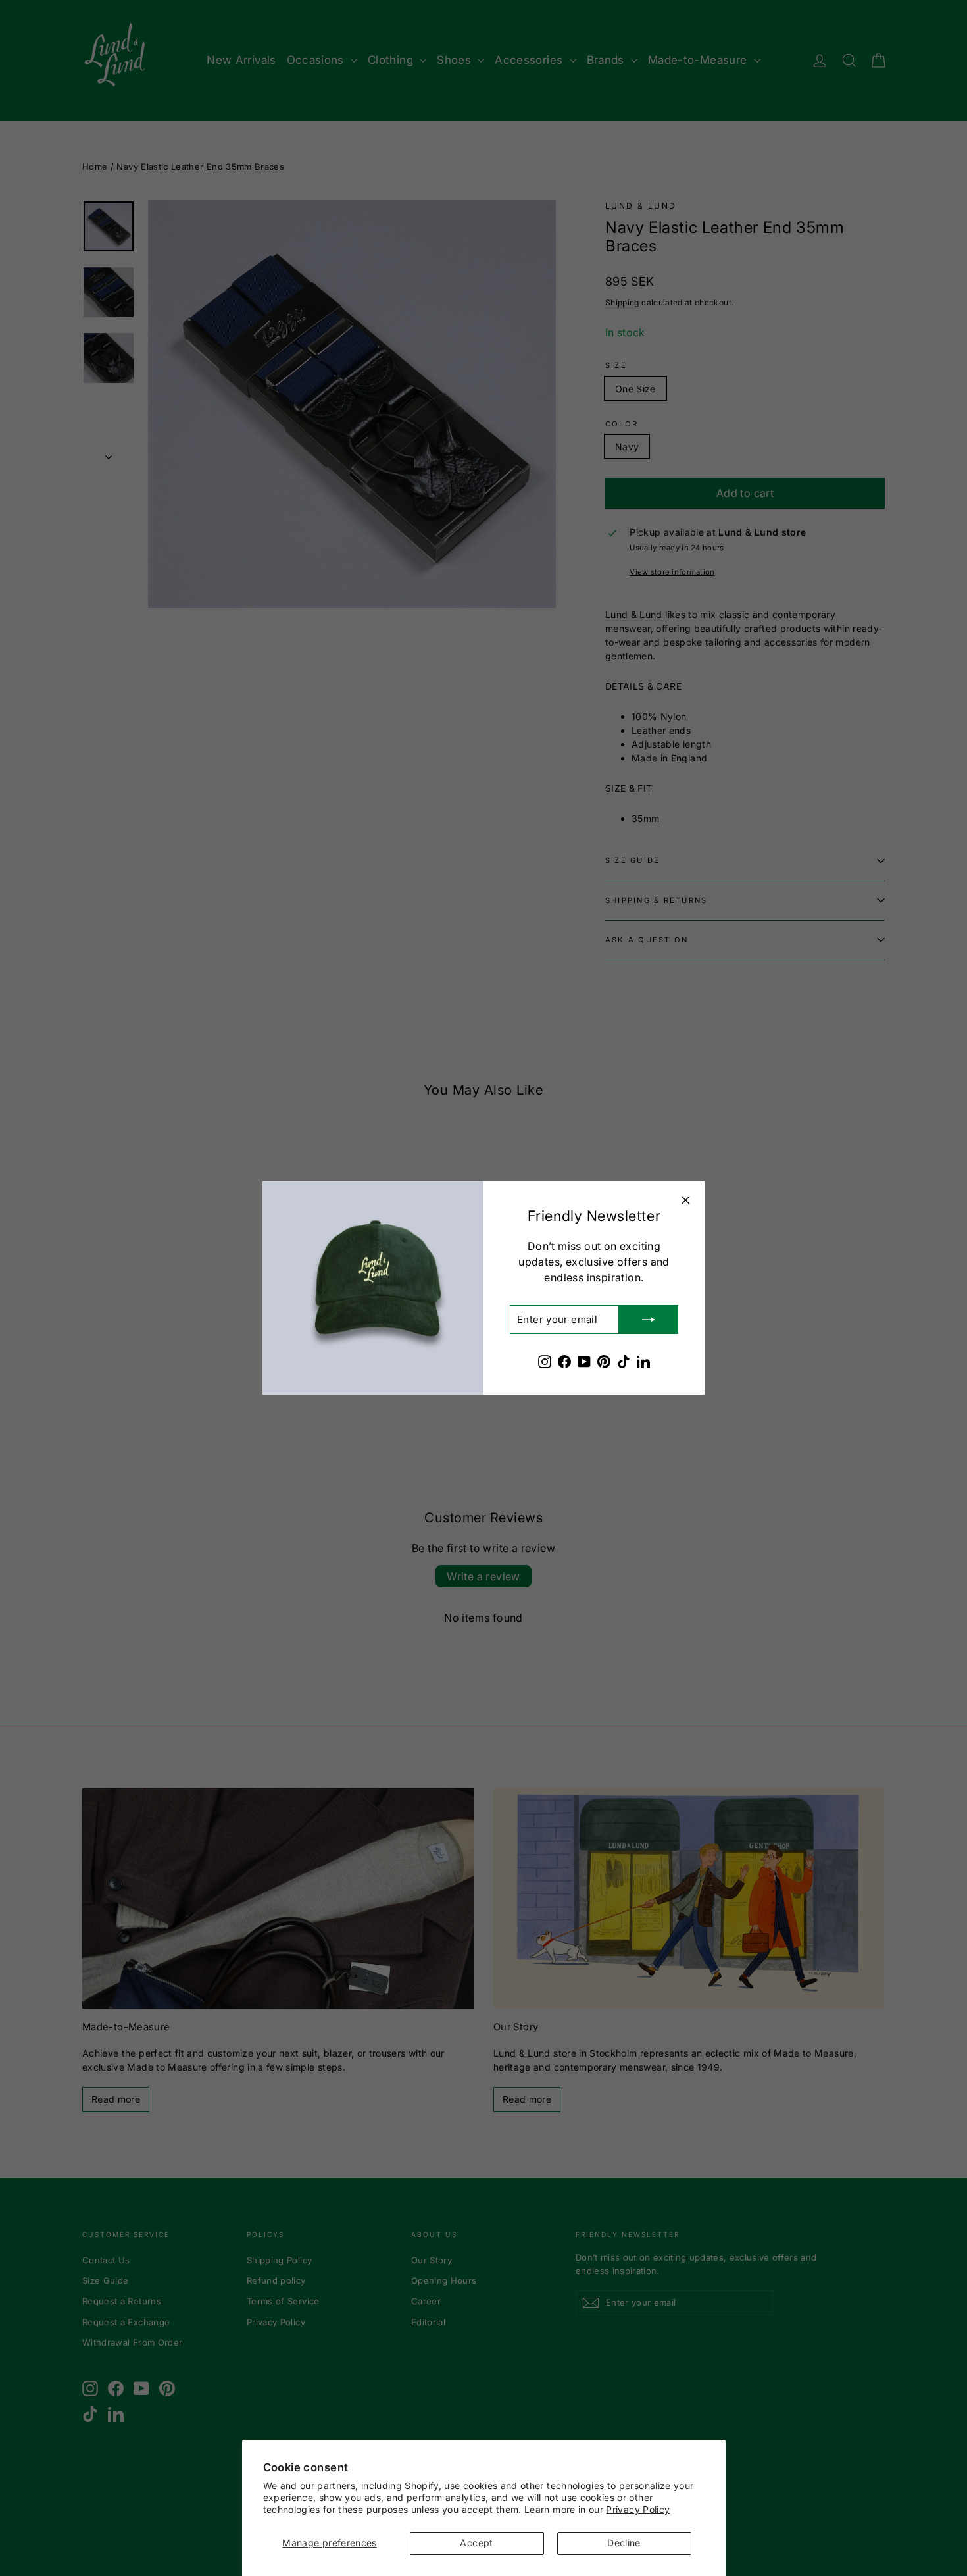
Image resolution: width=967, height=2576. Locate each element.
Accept (476, 2543)
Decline (624, 2543)
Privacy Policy (638, 2509)
